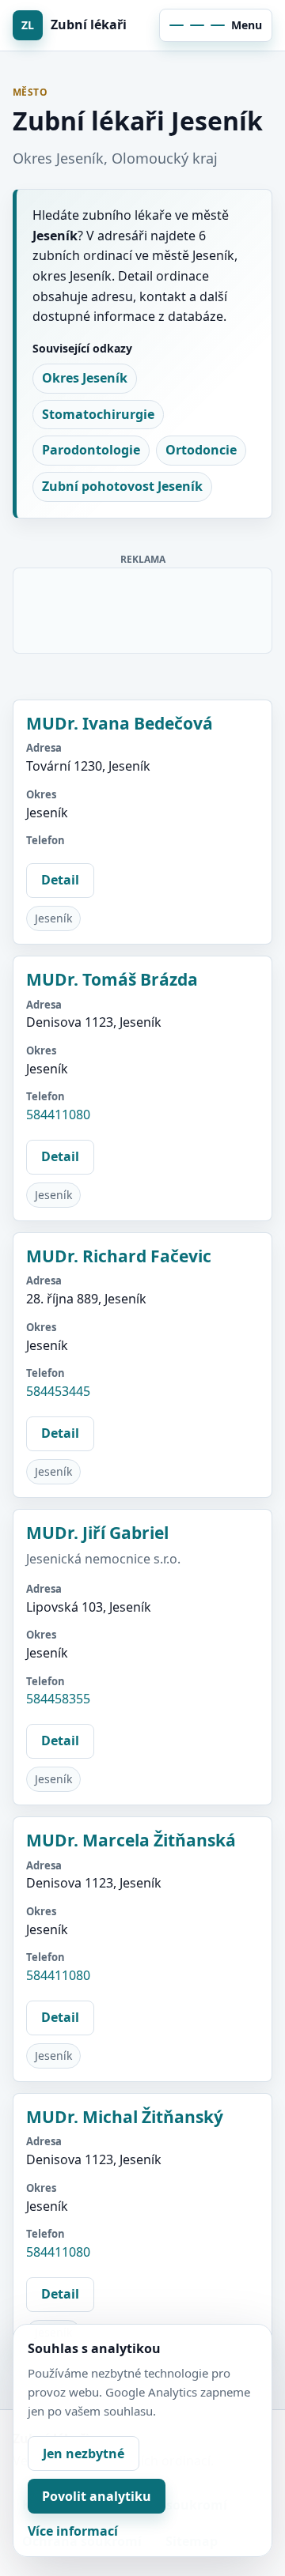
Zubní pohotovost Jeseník (122, 486)
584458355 (58, 1699)
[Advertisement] (143, 608)
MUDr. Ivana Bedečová (120, 723)
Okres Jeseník (85, 378)
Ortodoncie (201, 450)
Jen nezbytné (84, 2453)
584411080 (58, 1115)
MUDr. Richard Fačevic (119, 1256)
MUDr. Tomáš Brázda (112, 979)
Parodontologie (91, 450)
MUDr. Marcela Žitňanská (131, 1840)
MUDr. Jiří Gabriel (97, 1533)
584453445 (58, 1391)
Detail (60, 880)
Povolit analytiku (97, 2496)
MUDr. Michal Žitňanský (125, 2117)
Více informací (73, 2531)
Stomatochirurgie (98, 414)
